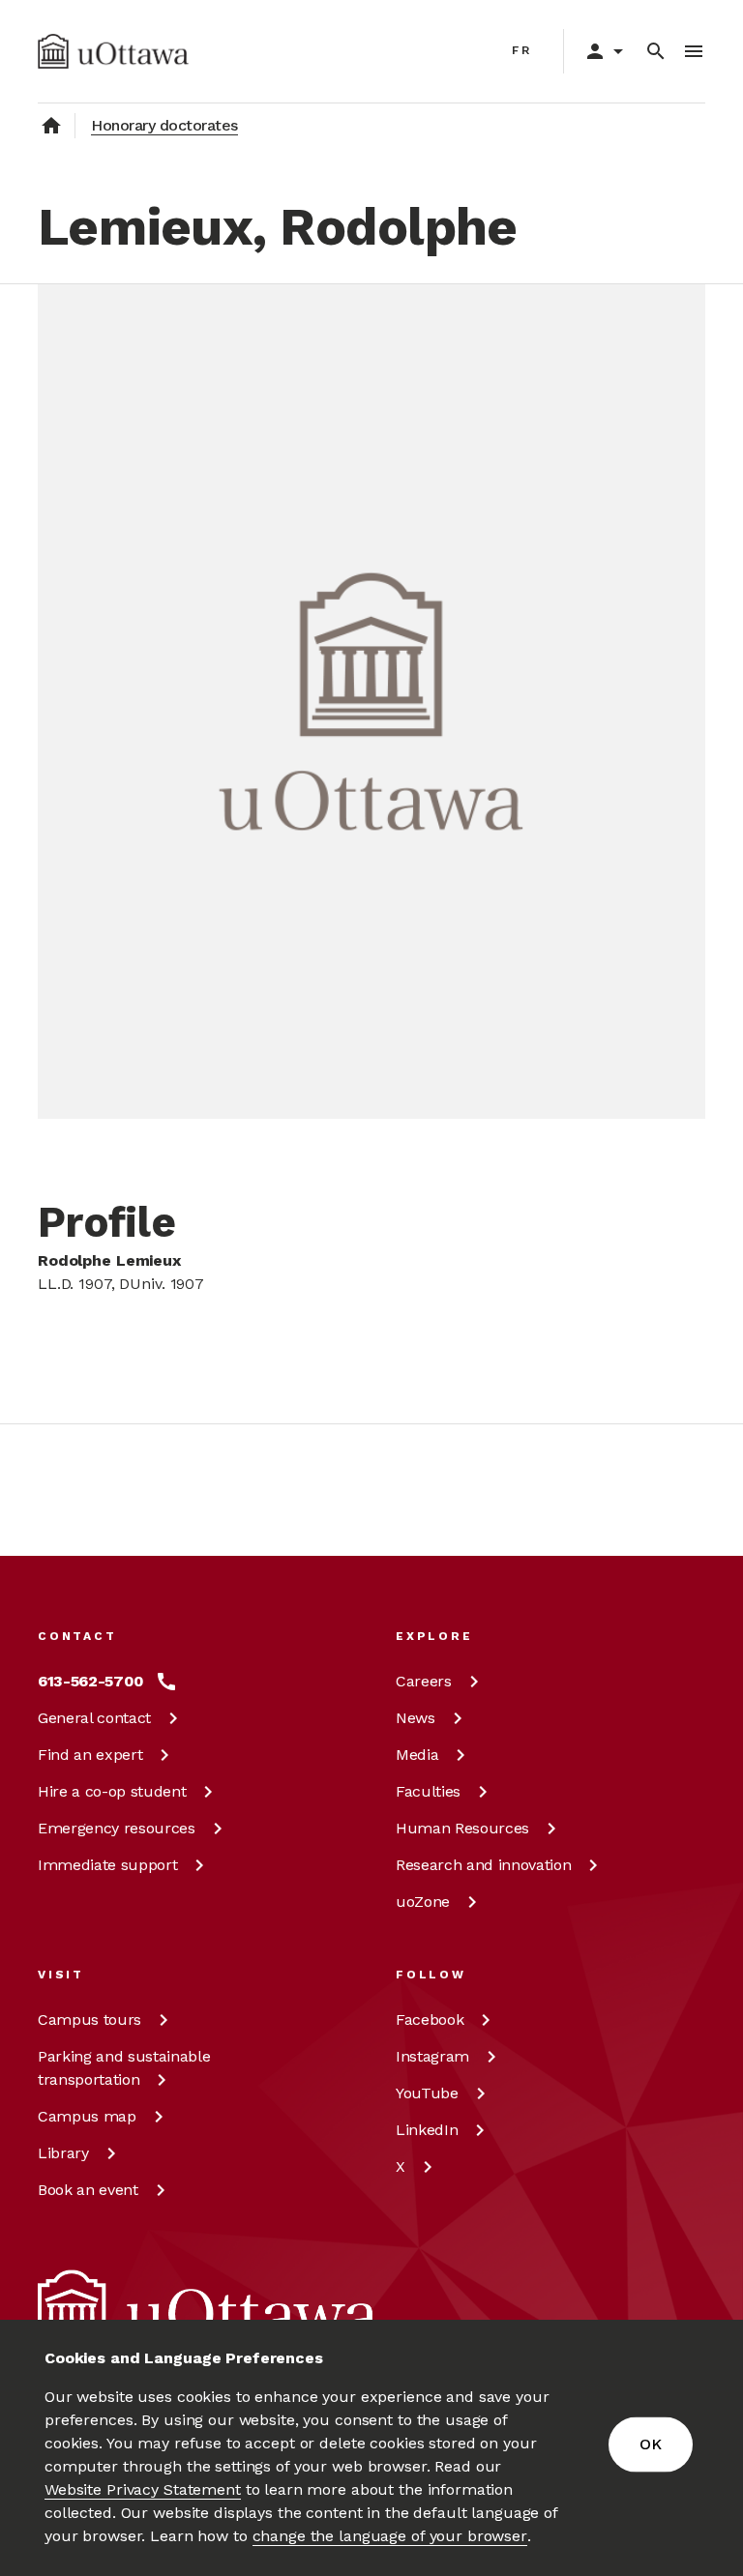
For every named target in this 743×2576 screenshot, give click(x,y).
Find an (90, 1755)
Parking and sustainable (124, 2068)
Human (462, 1828)
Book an (88, 2190)
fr (522, 50)
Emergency (117, 1828)
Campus (89, 2020)
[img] (113, 51)
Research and (483, 1865)
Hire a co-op (112, 1791)
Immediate (107, 1865)
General (94, 1718)
